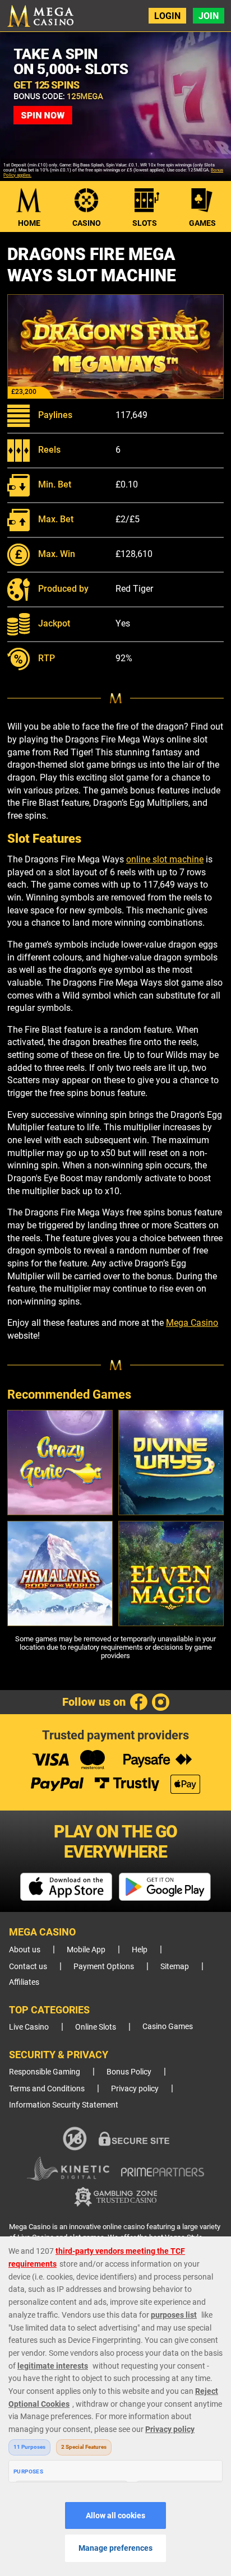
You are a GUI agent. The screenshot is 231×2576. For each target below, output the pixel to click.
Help (140, 1950)
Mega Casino (192, 1323)
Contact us (28, 1967)
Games (202, 223)
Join (209, 16)
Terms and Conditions (47, 2089)
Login (167, 16)
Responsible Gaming (45, 2072)
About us (25, 1950)
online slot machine (165, 859)
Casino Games (168, 2027)
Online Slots (96, 2027)
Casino (87, 223)
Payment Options (104, 1967)
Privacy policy (135, 2089)
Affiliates (24, 1982)
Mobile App (86, 1950)
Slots (145, 223)
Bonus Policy (129, 2072)
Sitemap (175, 1967)
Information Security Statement (64, 2105)
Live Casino (29, 2027)
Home (29, 223)
